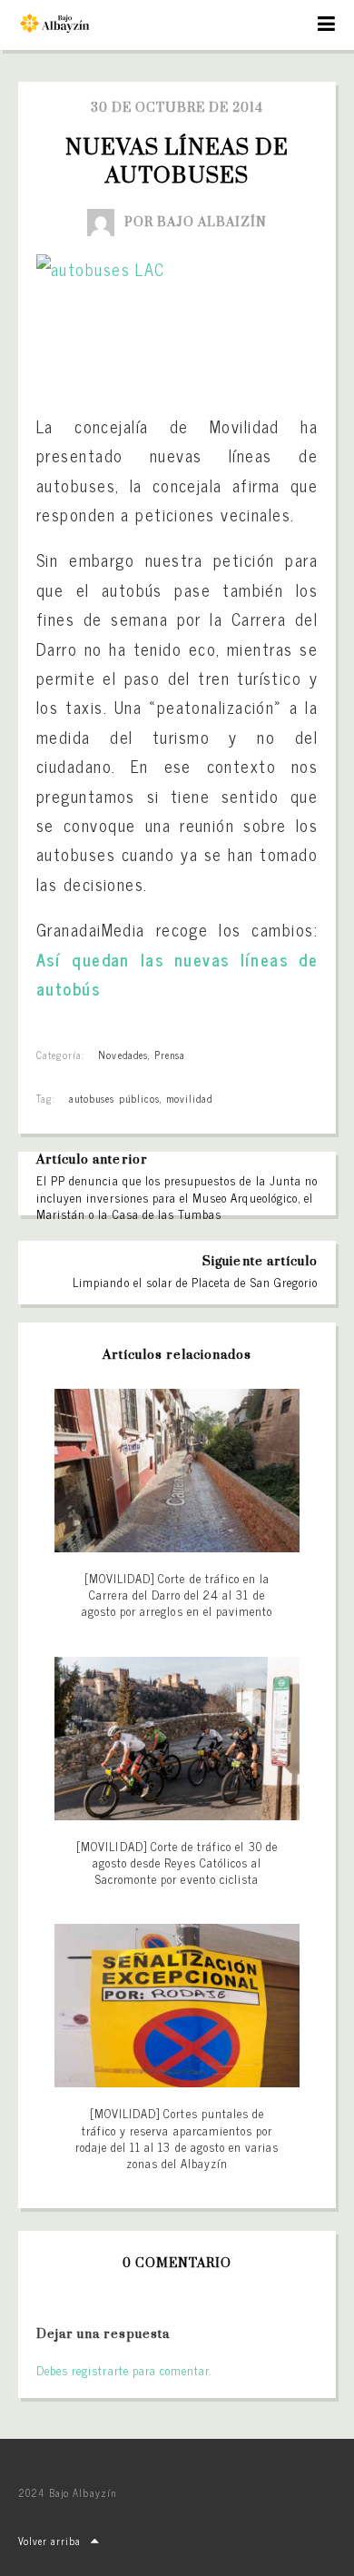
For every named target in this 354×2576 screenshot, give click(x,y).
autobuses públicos (114, 1098)
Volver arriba (50, 2541)
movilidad (189, 1098)
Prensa (170, 1055)
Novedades (123, 1055)
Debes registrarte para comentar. (124, 2370)
